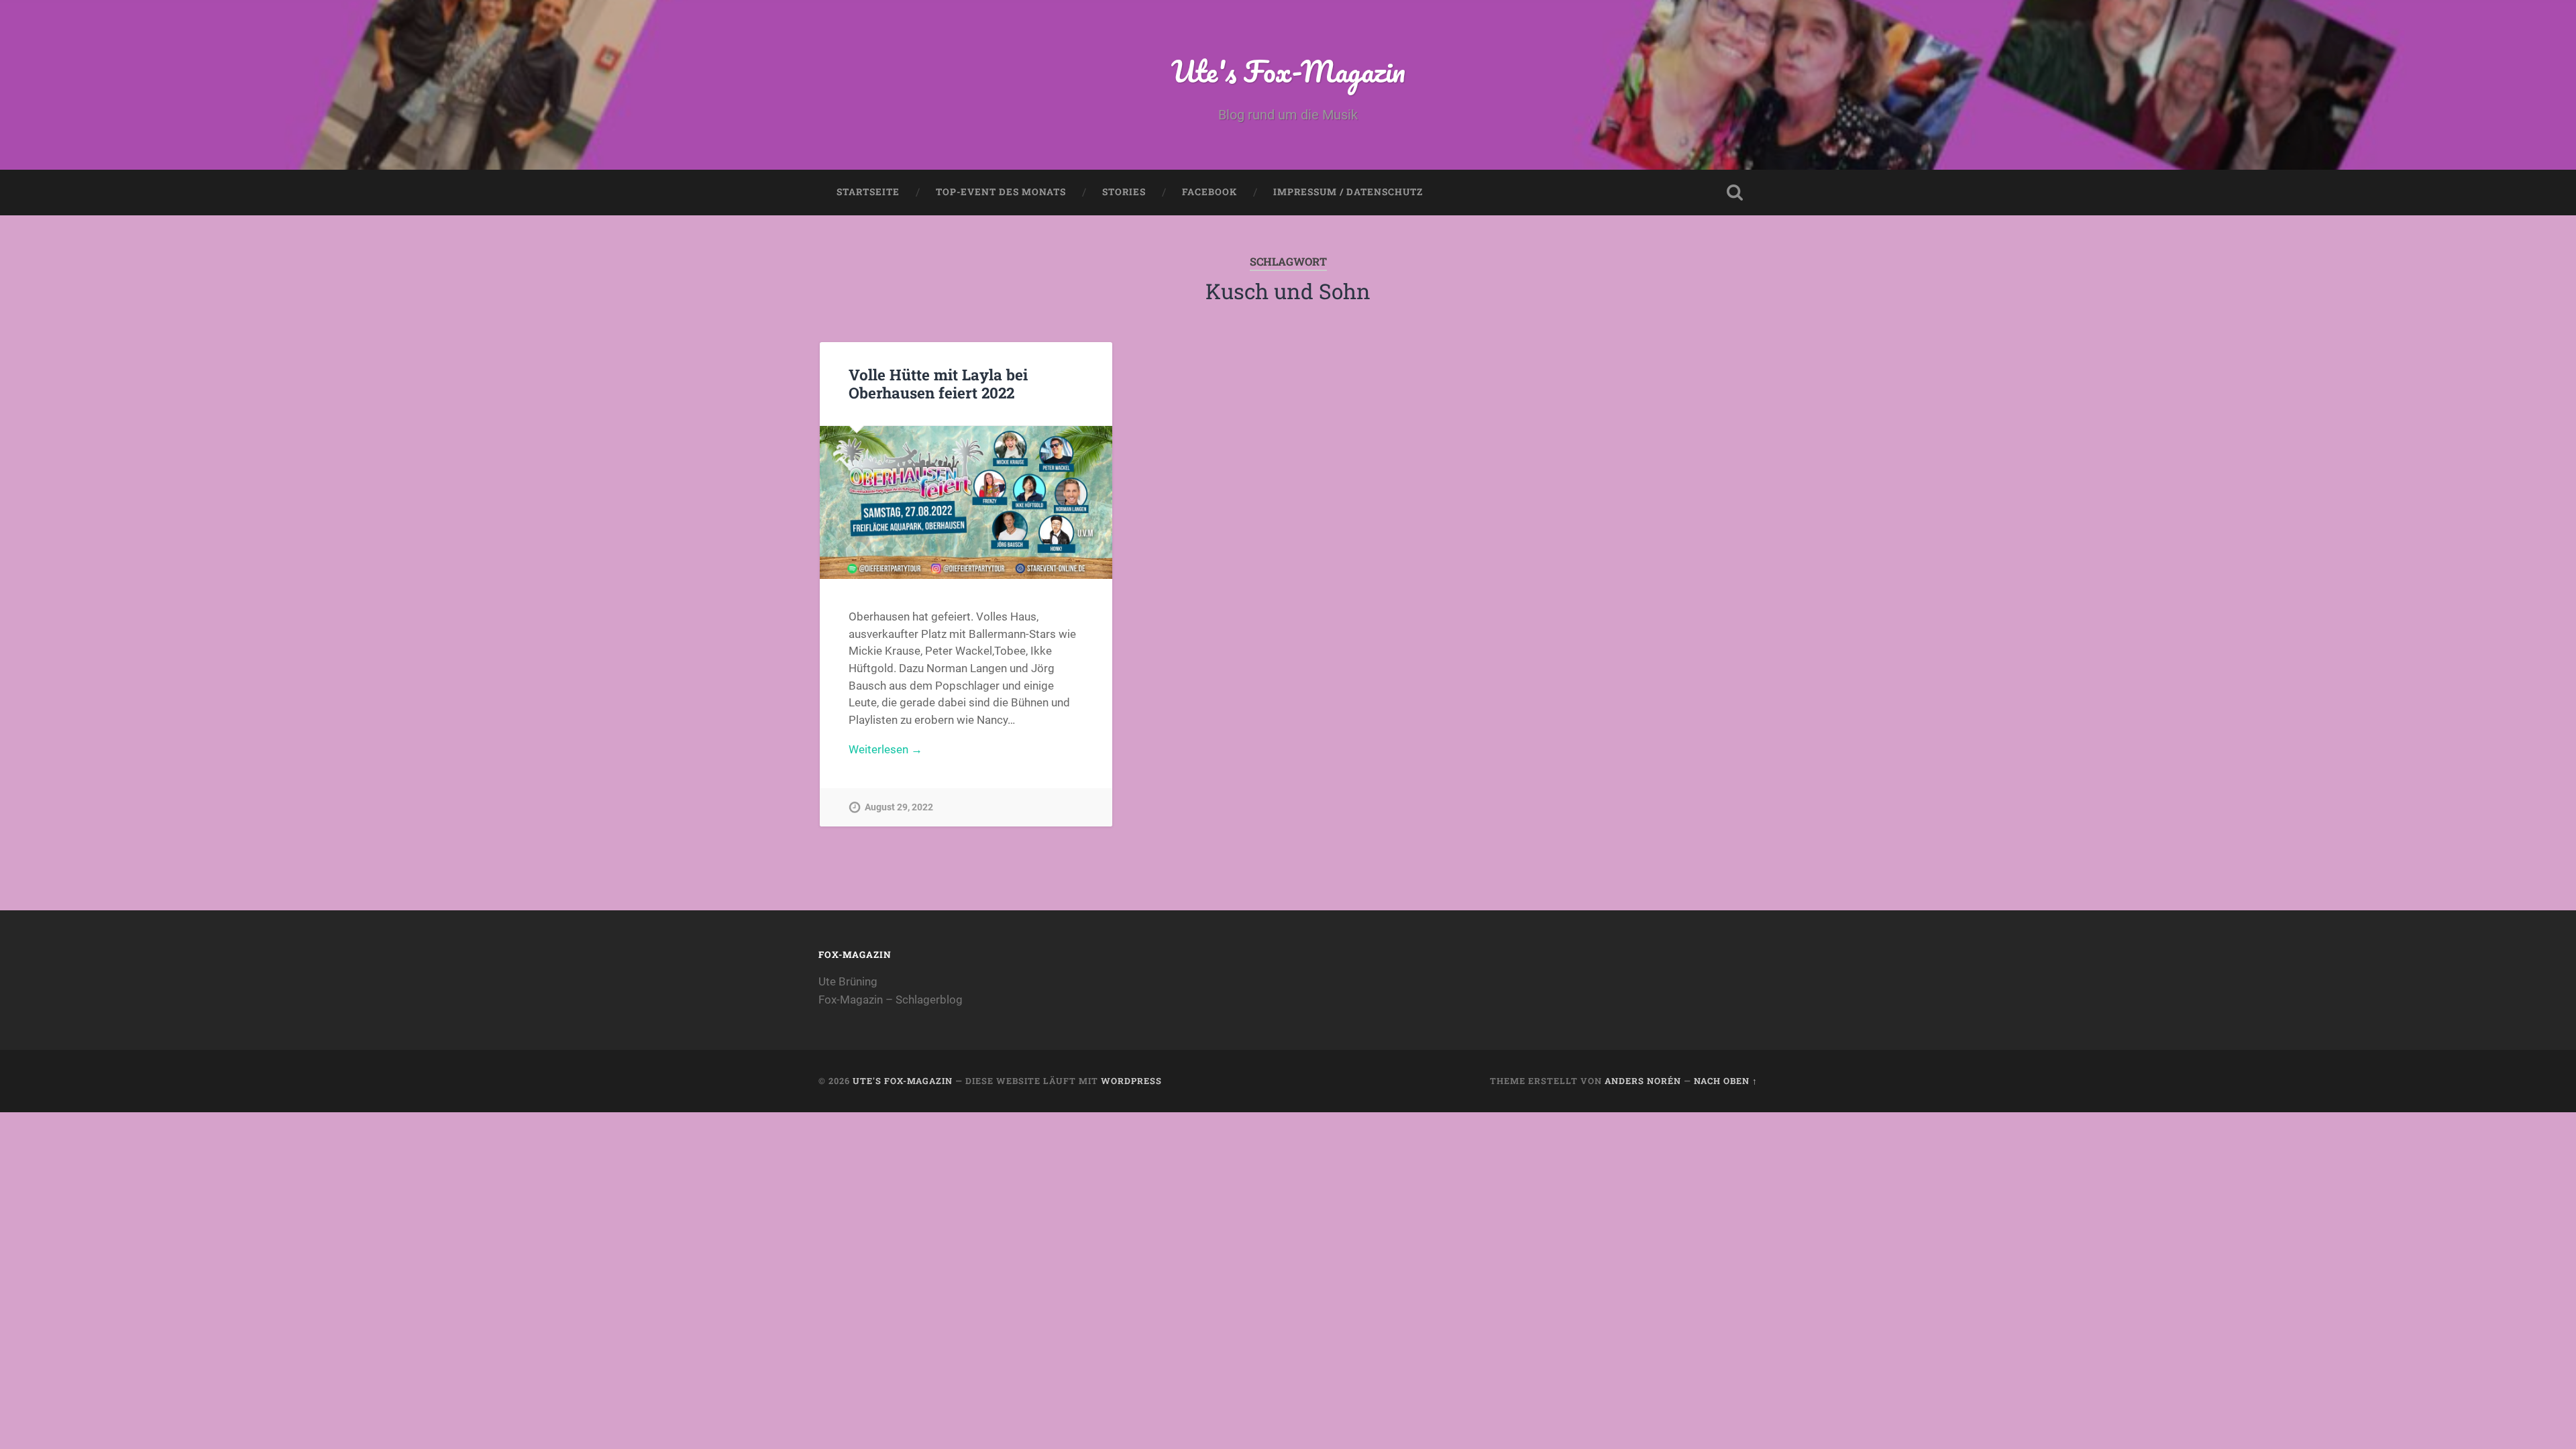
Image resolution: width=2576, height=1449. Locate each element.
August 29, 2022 (899, 807)
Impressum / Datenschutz (1348, 192)
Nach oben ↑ (1726, 1081)
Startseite (868, 192)
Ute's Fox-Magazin (1288, 71)
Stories (1124, 192)
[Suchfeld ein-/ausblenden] (1735, 193)
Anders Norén (1643, 1081)
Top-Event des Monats (1001, 192)
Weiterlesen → (885, 749)
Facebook (1210, 192)
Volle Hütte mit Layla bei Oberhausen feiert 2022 (938, 383)
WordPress (1131, 1081)
